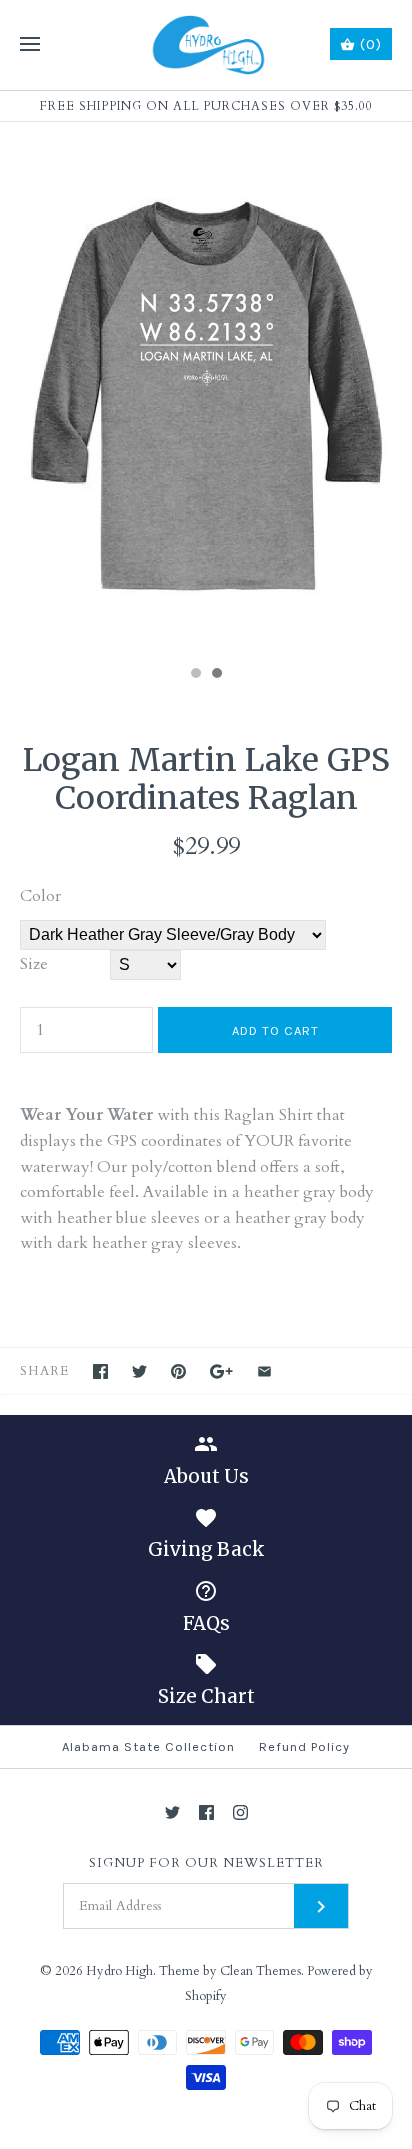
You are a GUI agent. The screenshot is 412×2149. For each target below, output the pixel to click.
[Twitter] (172, 1812)
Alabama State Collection (148, 1746)
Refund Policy (304, 1746)
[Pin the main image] (178, 1371)
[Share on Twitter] (139, 1371)
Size (34, 964)
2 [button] (216, 675)
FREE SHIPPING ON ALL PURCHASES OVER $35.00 (206, 106)
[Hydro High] (206, 45)
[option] (206, 388)
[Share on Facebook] (100, 1371)
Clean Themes (260, 1971)
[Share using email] (264, 1371)
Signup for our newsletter (206, 1863)
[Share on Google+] (221, 1371)
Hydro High (119, 1971)
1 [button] (195, 675)
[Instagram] (240, 1812)
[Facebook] (206, 1812)
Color (40, 896)
